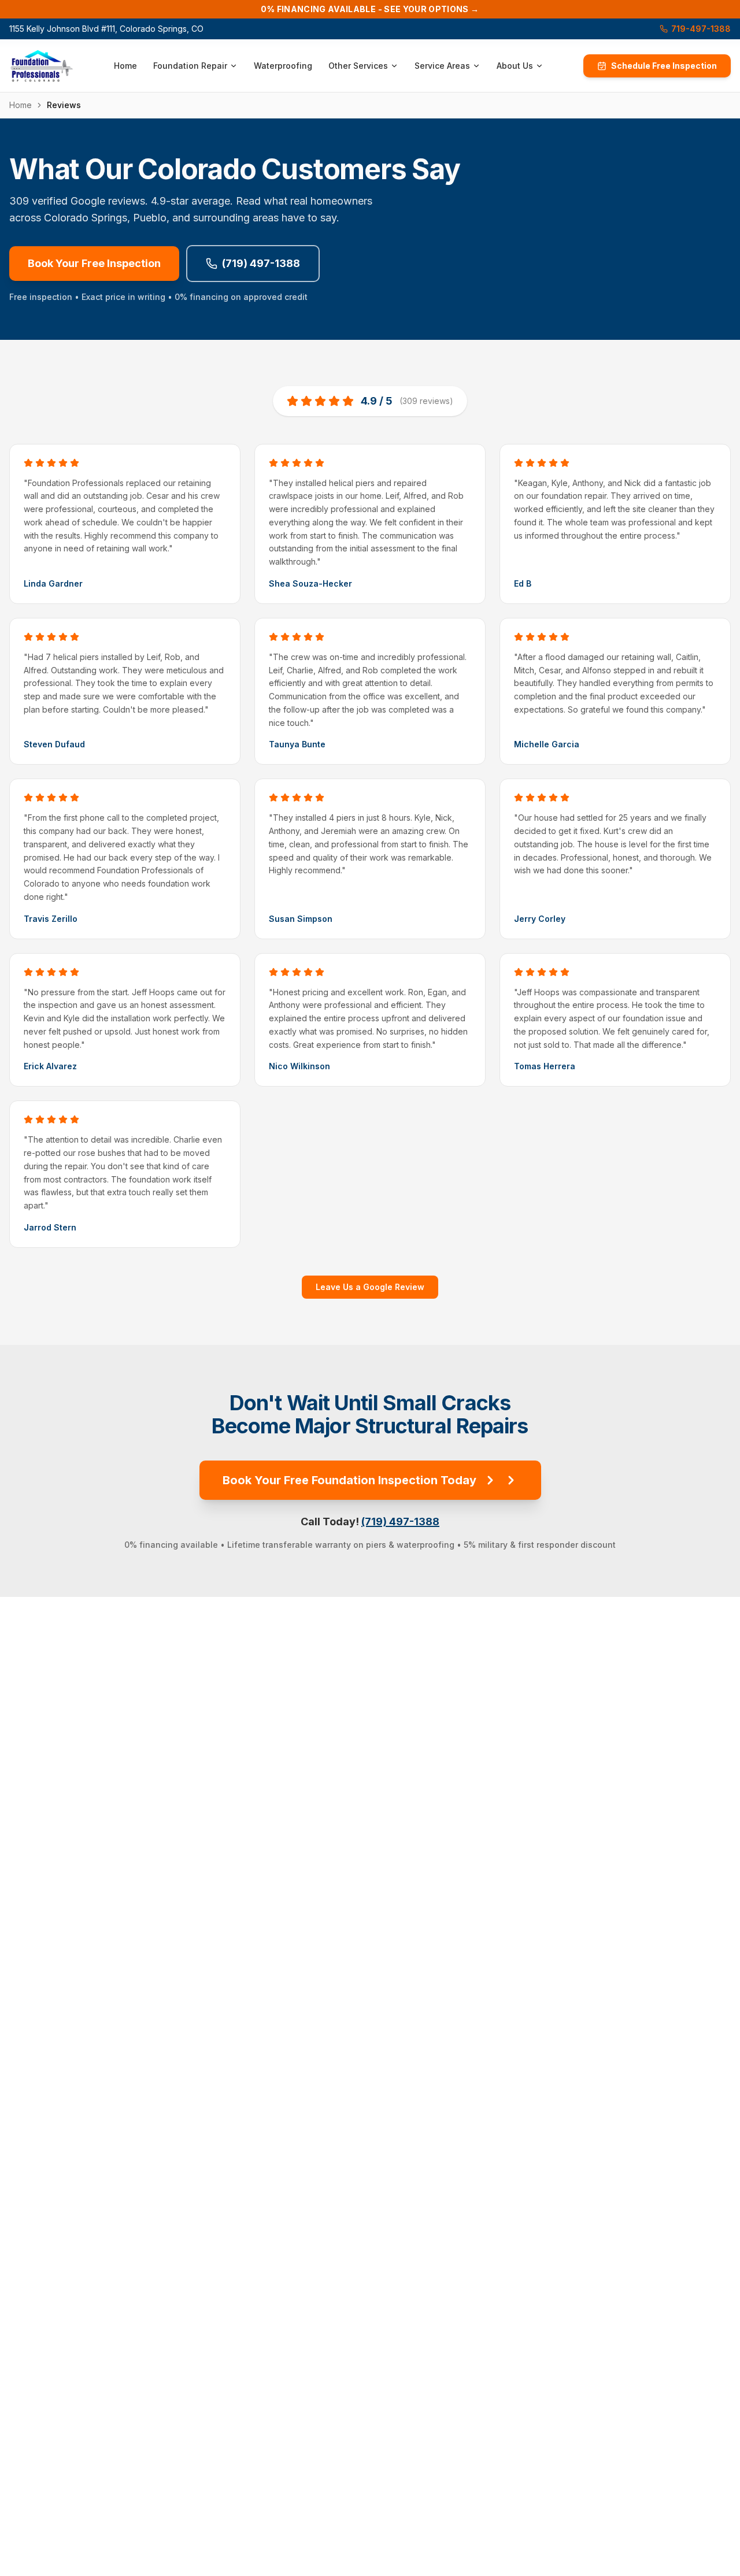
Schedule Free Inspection (664, 66)
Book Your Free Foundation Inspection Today (349, 1480)
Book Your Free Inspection (94, 263)
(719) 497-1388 (261, 263)
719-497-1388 (701, 29)
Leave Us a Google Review (370, 1287)
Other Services (358, 66)
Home (125, 66)
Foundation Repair (190, 66)
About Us (515, 66)
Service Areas (442, 66)
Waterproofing (283, 66)
